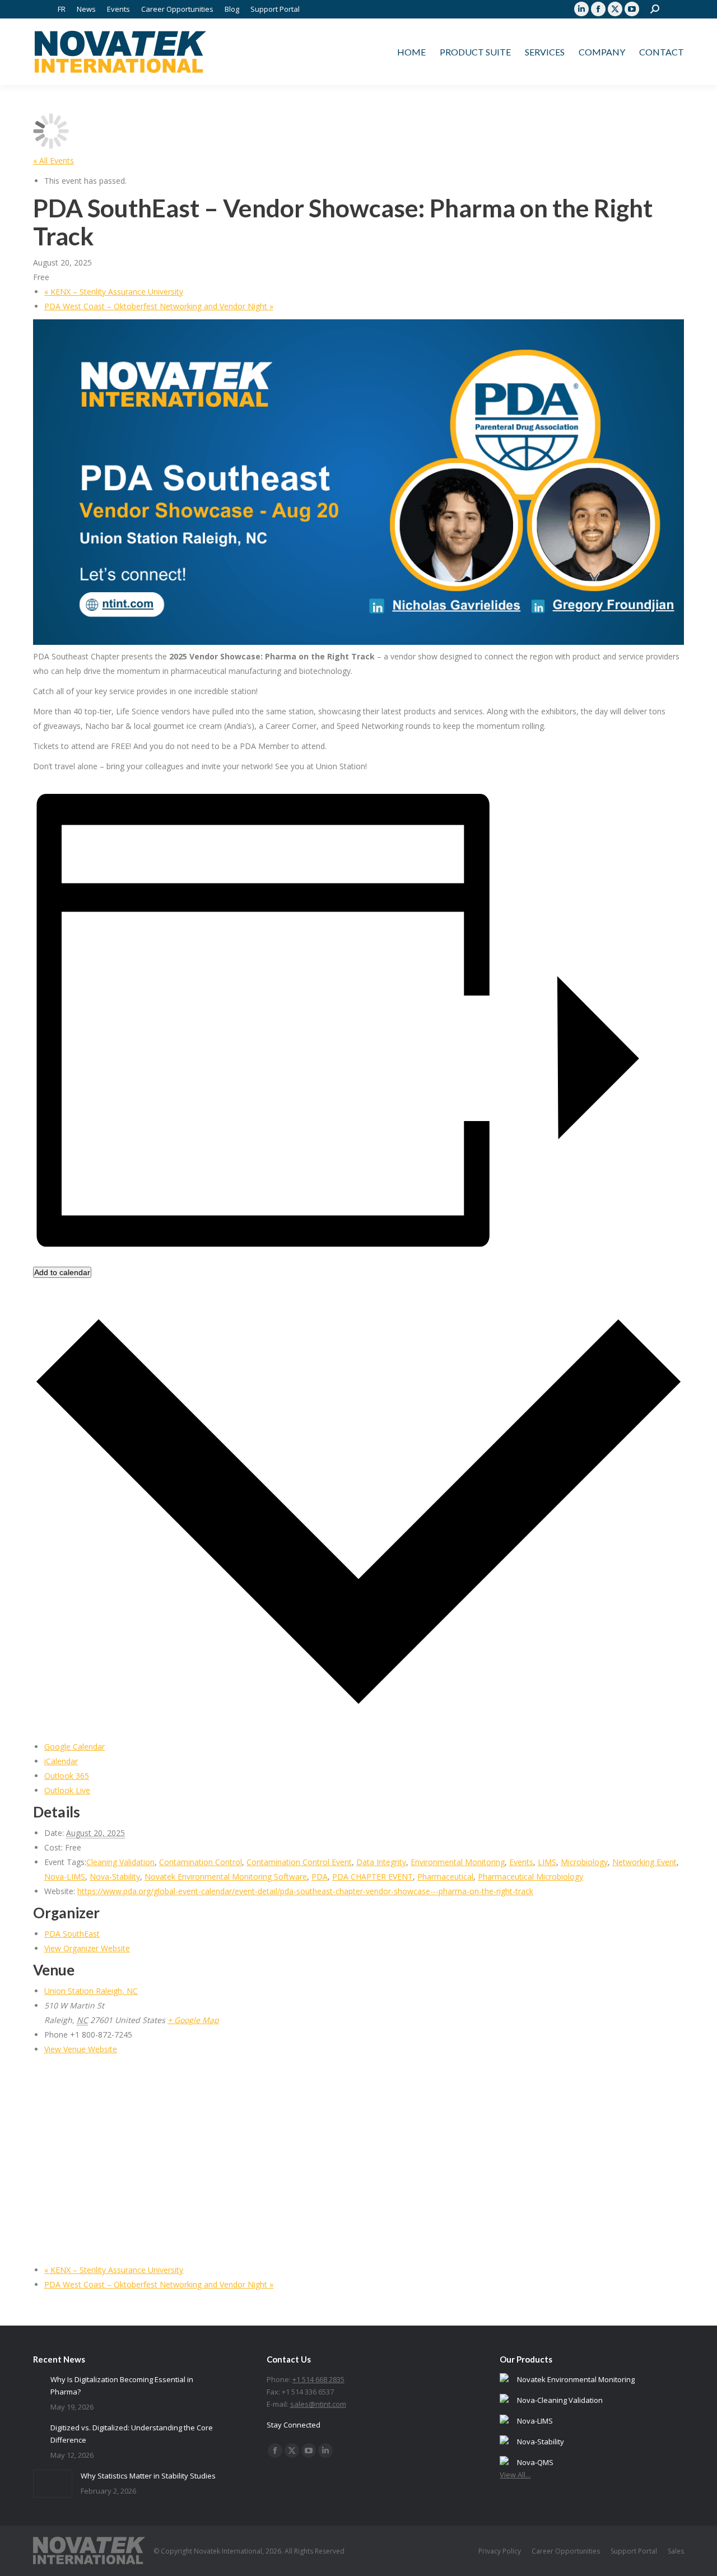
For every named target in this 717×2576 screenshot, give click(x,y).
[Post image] (38, 2378)
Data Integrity (381, 1862)
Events (521, 1862)
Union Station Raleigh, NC (91, 1991)
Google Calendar (75, 1747)
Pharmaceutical (445, 1877)
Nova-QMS (535, 2462)
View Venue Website (81, 2049)
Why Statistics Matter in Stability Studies (148, 2476)
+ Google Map (193, 2020)
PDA (320, 1877)
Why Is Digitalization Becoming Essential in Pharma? (122, 2386)
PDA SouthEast (72, 1934)
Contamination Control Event (299, 1862)
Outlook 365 (67, 1776)
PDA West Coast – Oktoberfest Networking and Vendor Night (159, 306)
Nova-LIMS (65, 1877)
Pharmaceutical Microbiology (530, 1877)
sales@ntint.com (318, 2404)
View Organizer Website (87, 1948)
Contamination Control (201, 1862)
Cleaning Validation (120, 1862)
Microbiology (584, 1862)
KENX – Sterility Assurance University (114, 292)
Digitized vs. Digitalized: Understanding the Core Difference (132, 2434)
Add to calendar (62, 1272)
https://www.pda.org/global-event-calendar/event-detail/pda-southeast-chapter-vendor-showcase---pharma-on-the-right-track (305, 1891)
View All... (515, 2475)
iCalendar (61, 1761)
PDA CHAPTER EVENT (373, 1877)
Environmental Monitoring (458, 1862)
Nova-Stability (115, 1877)
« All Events (53, 161)
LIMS (547, 1862)
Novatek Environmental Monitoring (576, 2379)
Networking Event (644, 1862)
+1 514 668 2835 (318, 2379)
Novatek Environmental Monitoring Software (226, 1877)
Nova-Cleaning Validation (560, 2400)
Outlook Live (67, 1790)
